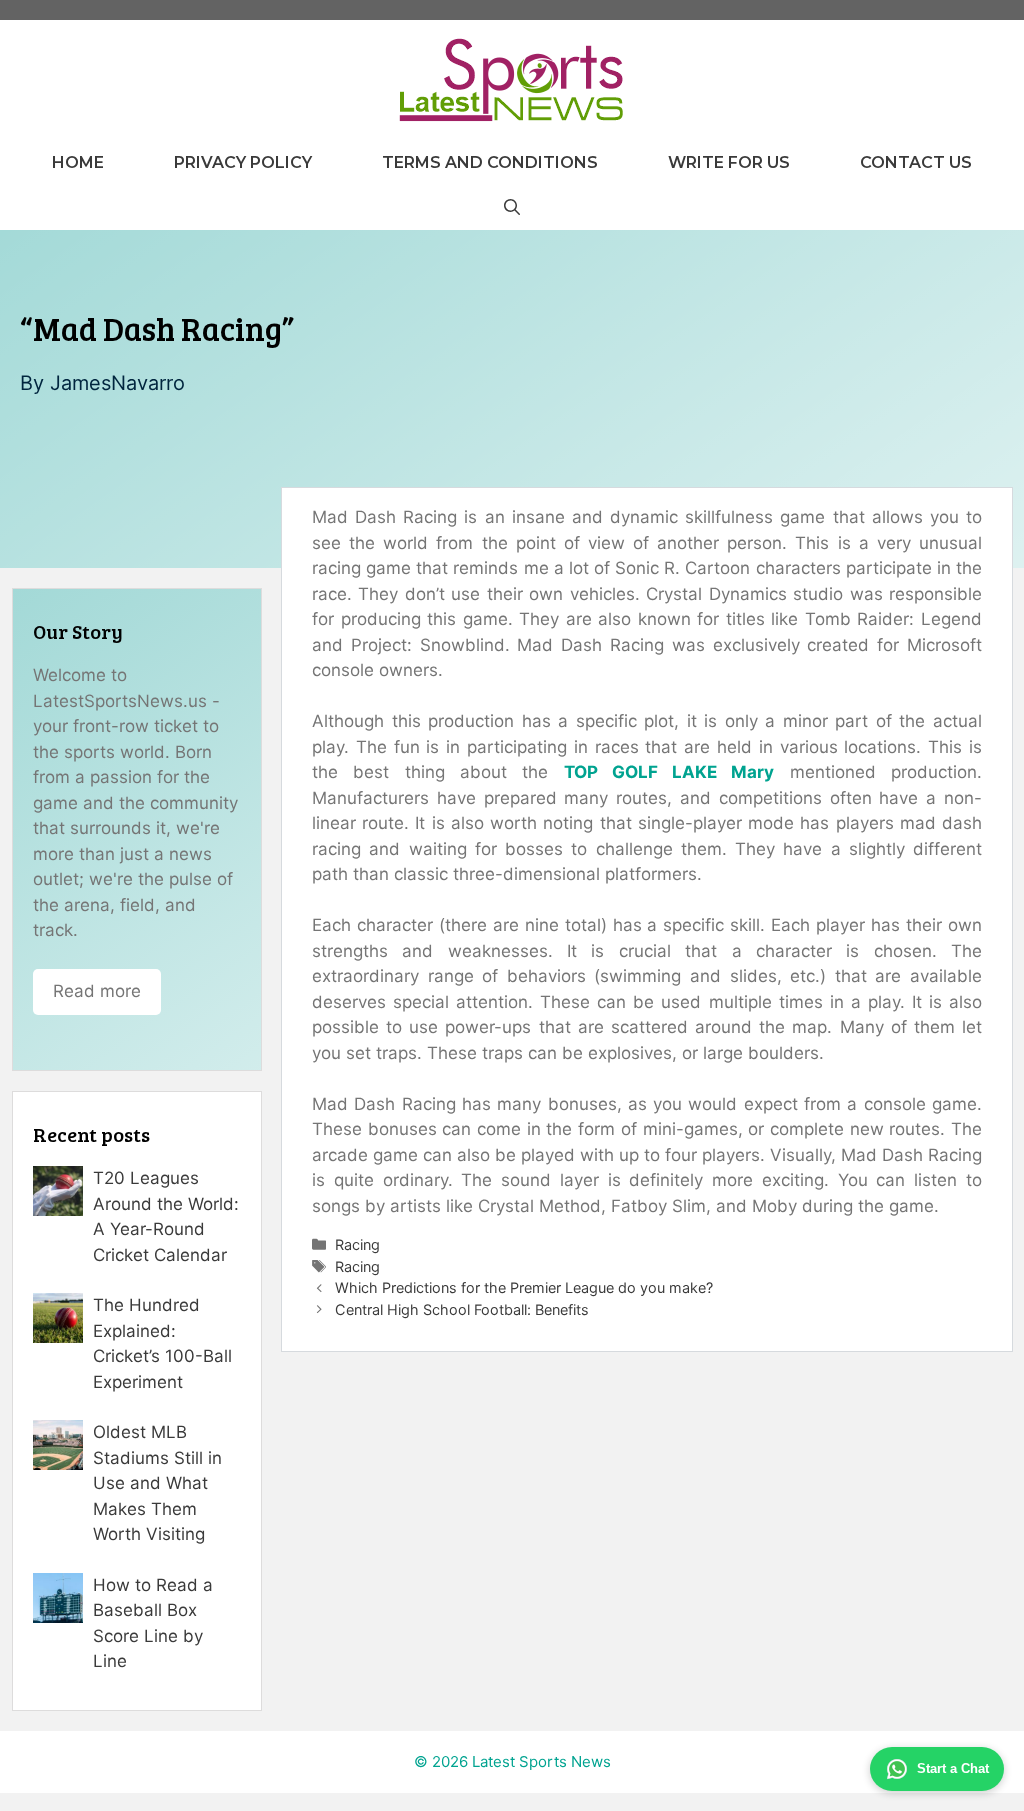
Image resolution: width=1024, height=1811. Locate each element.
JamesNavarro (117, 383)
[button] (512, 207)
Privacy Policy (243, 162)
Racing (357, 1244)
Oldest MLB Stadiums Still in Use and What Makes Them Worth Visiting (157, 1483)
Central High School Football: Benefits (462, 1309)
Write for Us (729, 162)
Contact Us (916, 162)
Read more (97, 991)
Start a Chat (953, 1768)
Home (78, 162)
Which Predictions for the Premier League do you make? (524, 1287)
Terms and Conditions (490, 162)
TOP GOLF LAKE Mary (669, 772)
